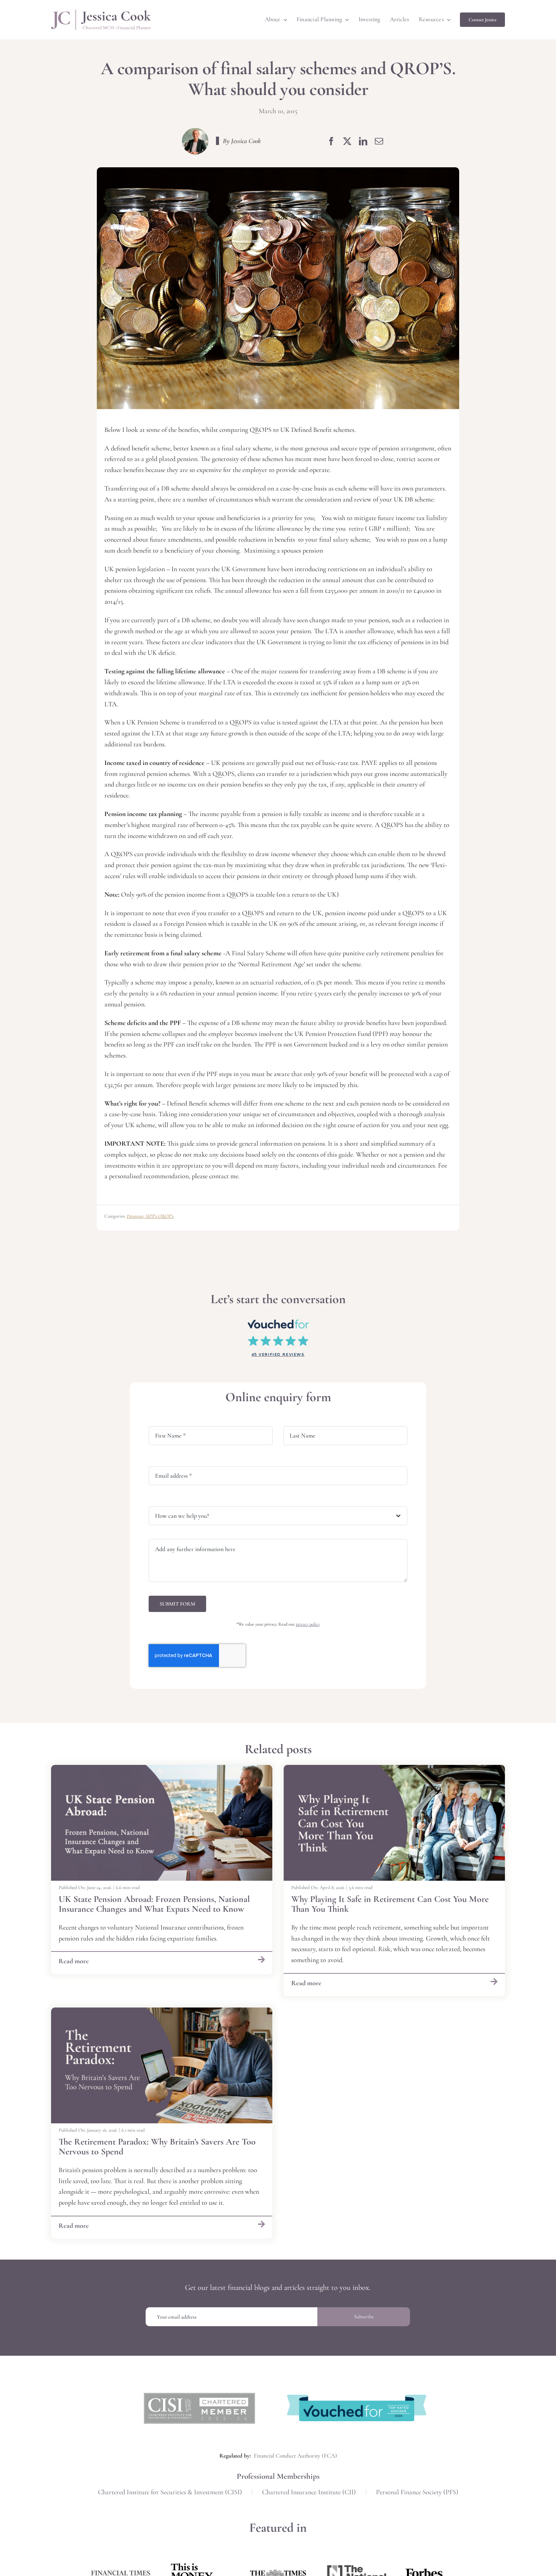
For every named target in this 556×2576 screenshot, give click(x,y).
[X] (347, 141)
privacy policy (308, 1624)
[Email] (379, 141)
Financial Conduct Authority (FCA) (295, 2456)
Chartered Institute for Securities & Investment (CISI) (170, 2492)
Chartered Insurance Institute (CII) (309, 2492)
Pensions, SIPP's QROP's (150, 1216)
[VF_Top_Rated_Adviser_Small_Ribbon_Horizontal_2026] (357, 2398)
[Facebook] (331, 141)
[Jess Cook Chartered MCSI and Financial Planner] (101, 13)
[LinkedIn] (363, 141)
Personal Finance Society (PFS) (417, 2492)
